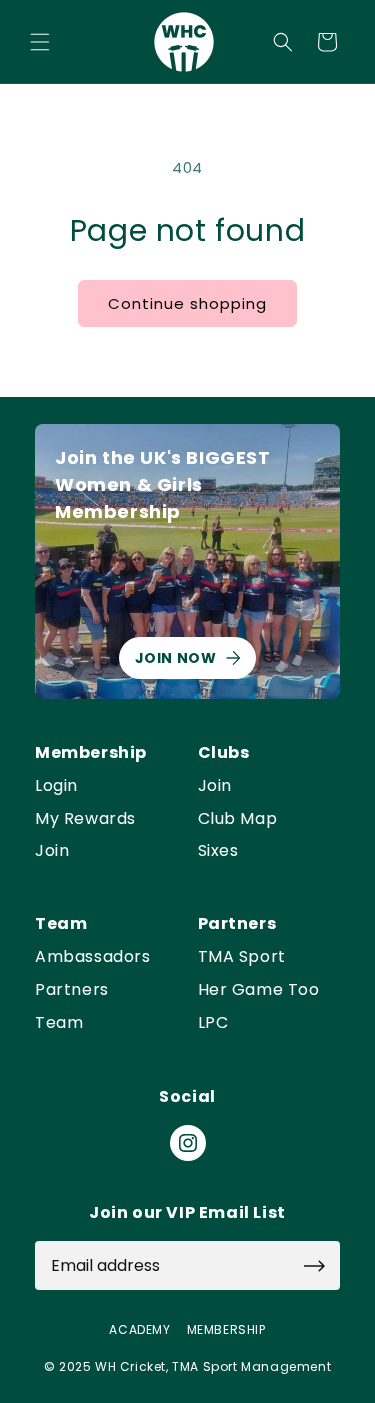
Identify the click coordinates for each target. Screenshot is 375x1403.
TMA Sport (242, 957)
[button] (40, 42)
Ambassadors (93, 957)
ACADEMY (139, 1330)
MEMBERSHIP (226, 1330)
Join (52, 851)
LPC (213, 1023)
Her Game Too (259, 990)
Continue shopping (187, 303)
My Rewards (85, 819)
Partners (72, 990)
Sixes (218, 851)
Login (56, 786)
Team (59, 1023)
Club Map (238, 819)
